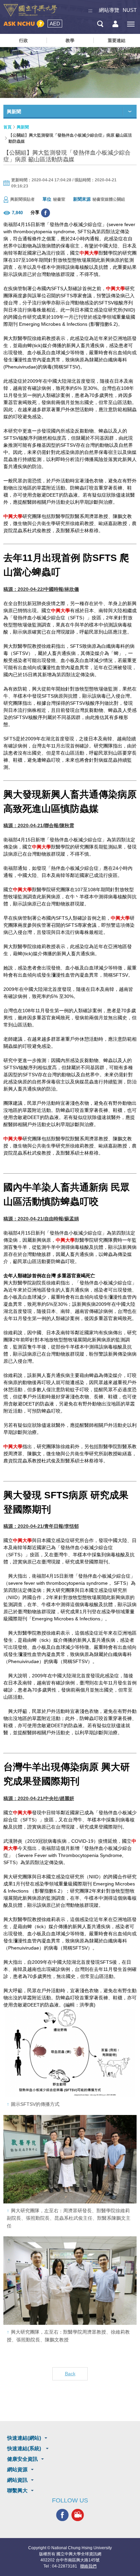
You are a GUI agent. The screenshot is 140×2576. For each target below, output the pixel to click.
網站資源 (17, 2469)
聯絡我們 (88, 2566)
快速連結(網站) (24, 2438)
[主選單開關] (131, 24)
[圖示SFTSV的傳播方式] (70, 2053)
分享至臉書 (46, 213)
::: (90, 10)
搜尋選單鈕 (100, 24)
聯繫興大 (17, 2490)
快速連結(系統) (25, 2448)
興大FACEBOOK (62, 2515)
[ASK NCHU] (24, 24)
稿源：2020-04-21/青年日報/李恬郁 (41, 1526)
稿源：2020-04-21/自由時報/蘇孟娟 (41, 1219)
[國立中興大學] (30, 10)
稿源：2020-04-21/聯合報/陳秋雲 (39, 825)
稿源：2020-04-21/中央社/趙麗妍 (39, 1798)
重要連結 (117, 41)
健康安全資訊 (22, 2459)
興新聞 (23, 127)
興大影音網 (78, 2515)
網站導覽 (109, 10)
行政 (23, 41)
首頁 (7, 127)
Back (70, 2374)
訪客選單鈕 (115, 24)
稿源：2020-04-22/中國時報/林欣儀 (41, 589)
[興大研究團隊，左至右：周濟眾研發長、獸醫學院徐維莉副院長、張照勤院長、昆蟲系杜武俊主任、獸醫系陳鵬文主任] (70, 2159)
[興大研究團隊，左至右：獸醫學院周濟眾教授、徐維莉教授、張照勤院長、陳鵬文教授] (70, 2281)
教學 (70, 41)
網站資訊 (17, 2480)
